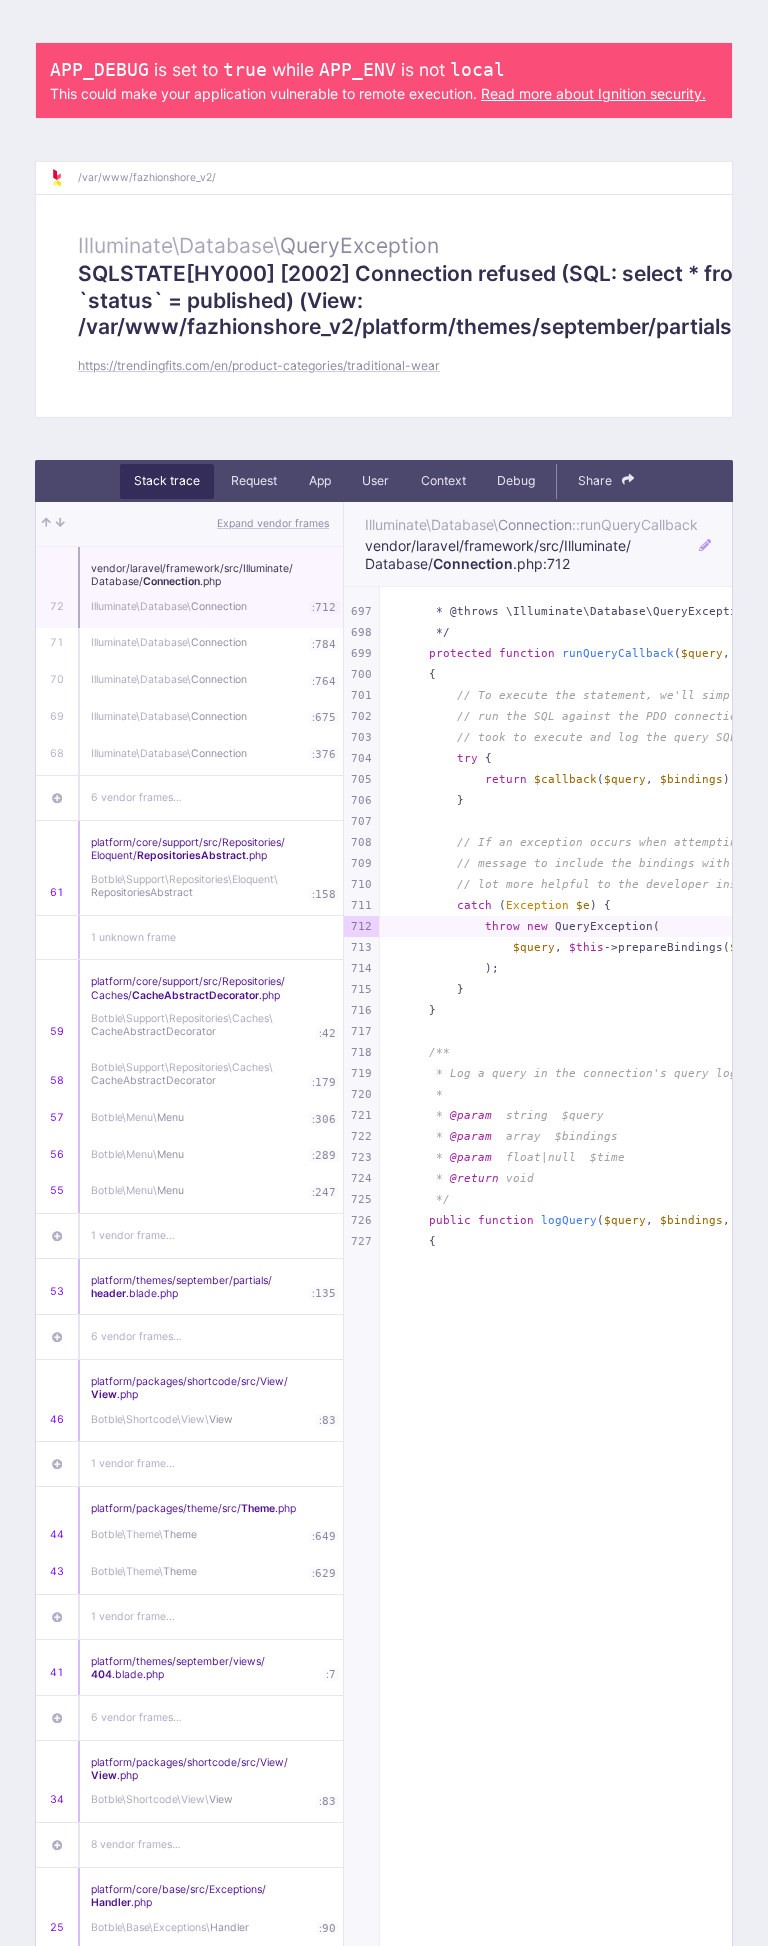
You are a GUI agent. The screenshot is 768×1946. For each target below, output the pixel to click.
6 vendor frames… (136, 797)
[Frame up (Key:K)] (46, 524)
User (375, 480)
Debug (516, 480)
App (320, 480)
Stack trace (167, 480)
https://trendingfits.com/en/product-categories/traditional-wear (259, 365)
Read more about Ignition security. (593, 93)
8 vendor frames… (136, 1844)
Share (596, 480)
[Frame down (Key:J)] (60, 524)
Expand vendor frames (273, 523)
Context (443, 480)
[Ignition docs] (64, 178)
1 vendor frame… (133, 1235)
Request (254, 480)
